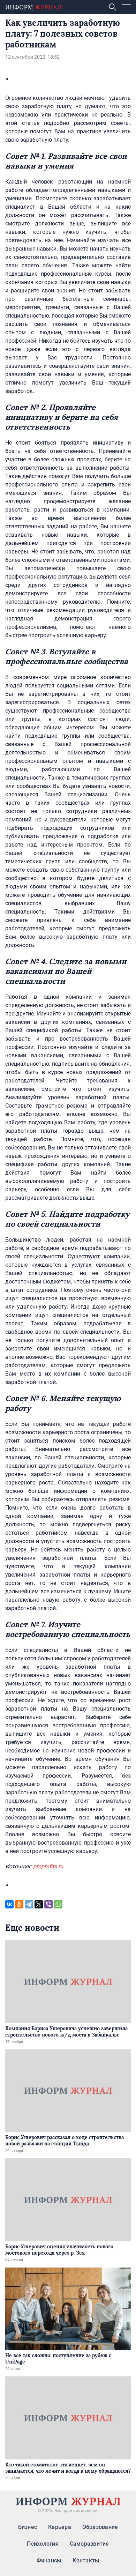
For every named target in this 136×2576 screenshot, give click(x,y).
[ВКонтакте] (9, 1904)
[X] (39, 1904)
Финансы (49, 2560)
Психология (43, 2544)
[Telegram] (29, 1904)
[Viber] (48, 1904)
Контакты (86, 2560)
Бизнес (28, 2527)
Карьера (60, 2527)
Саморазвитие (89, 2544)
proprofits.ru (48, 1866)
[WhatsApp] (58, 1904)
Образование (100, 2527)
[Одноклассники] (19, 1904)
